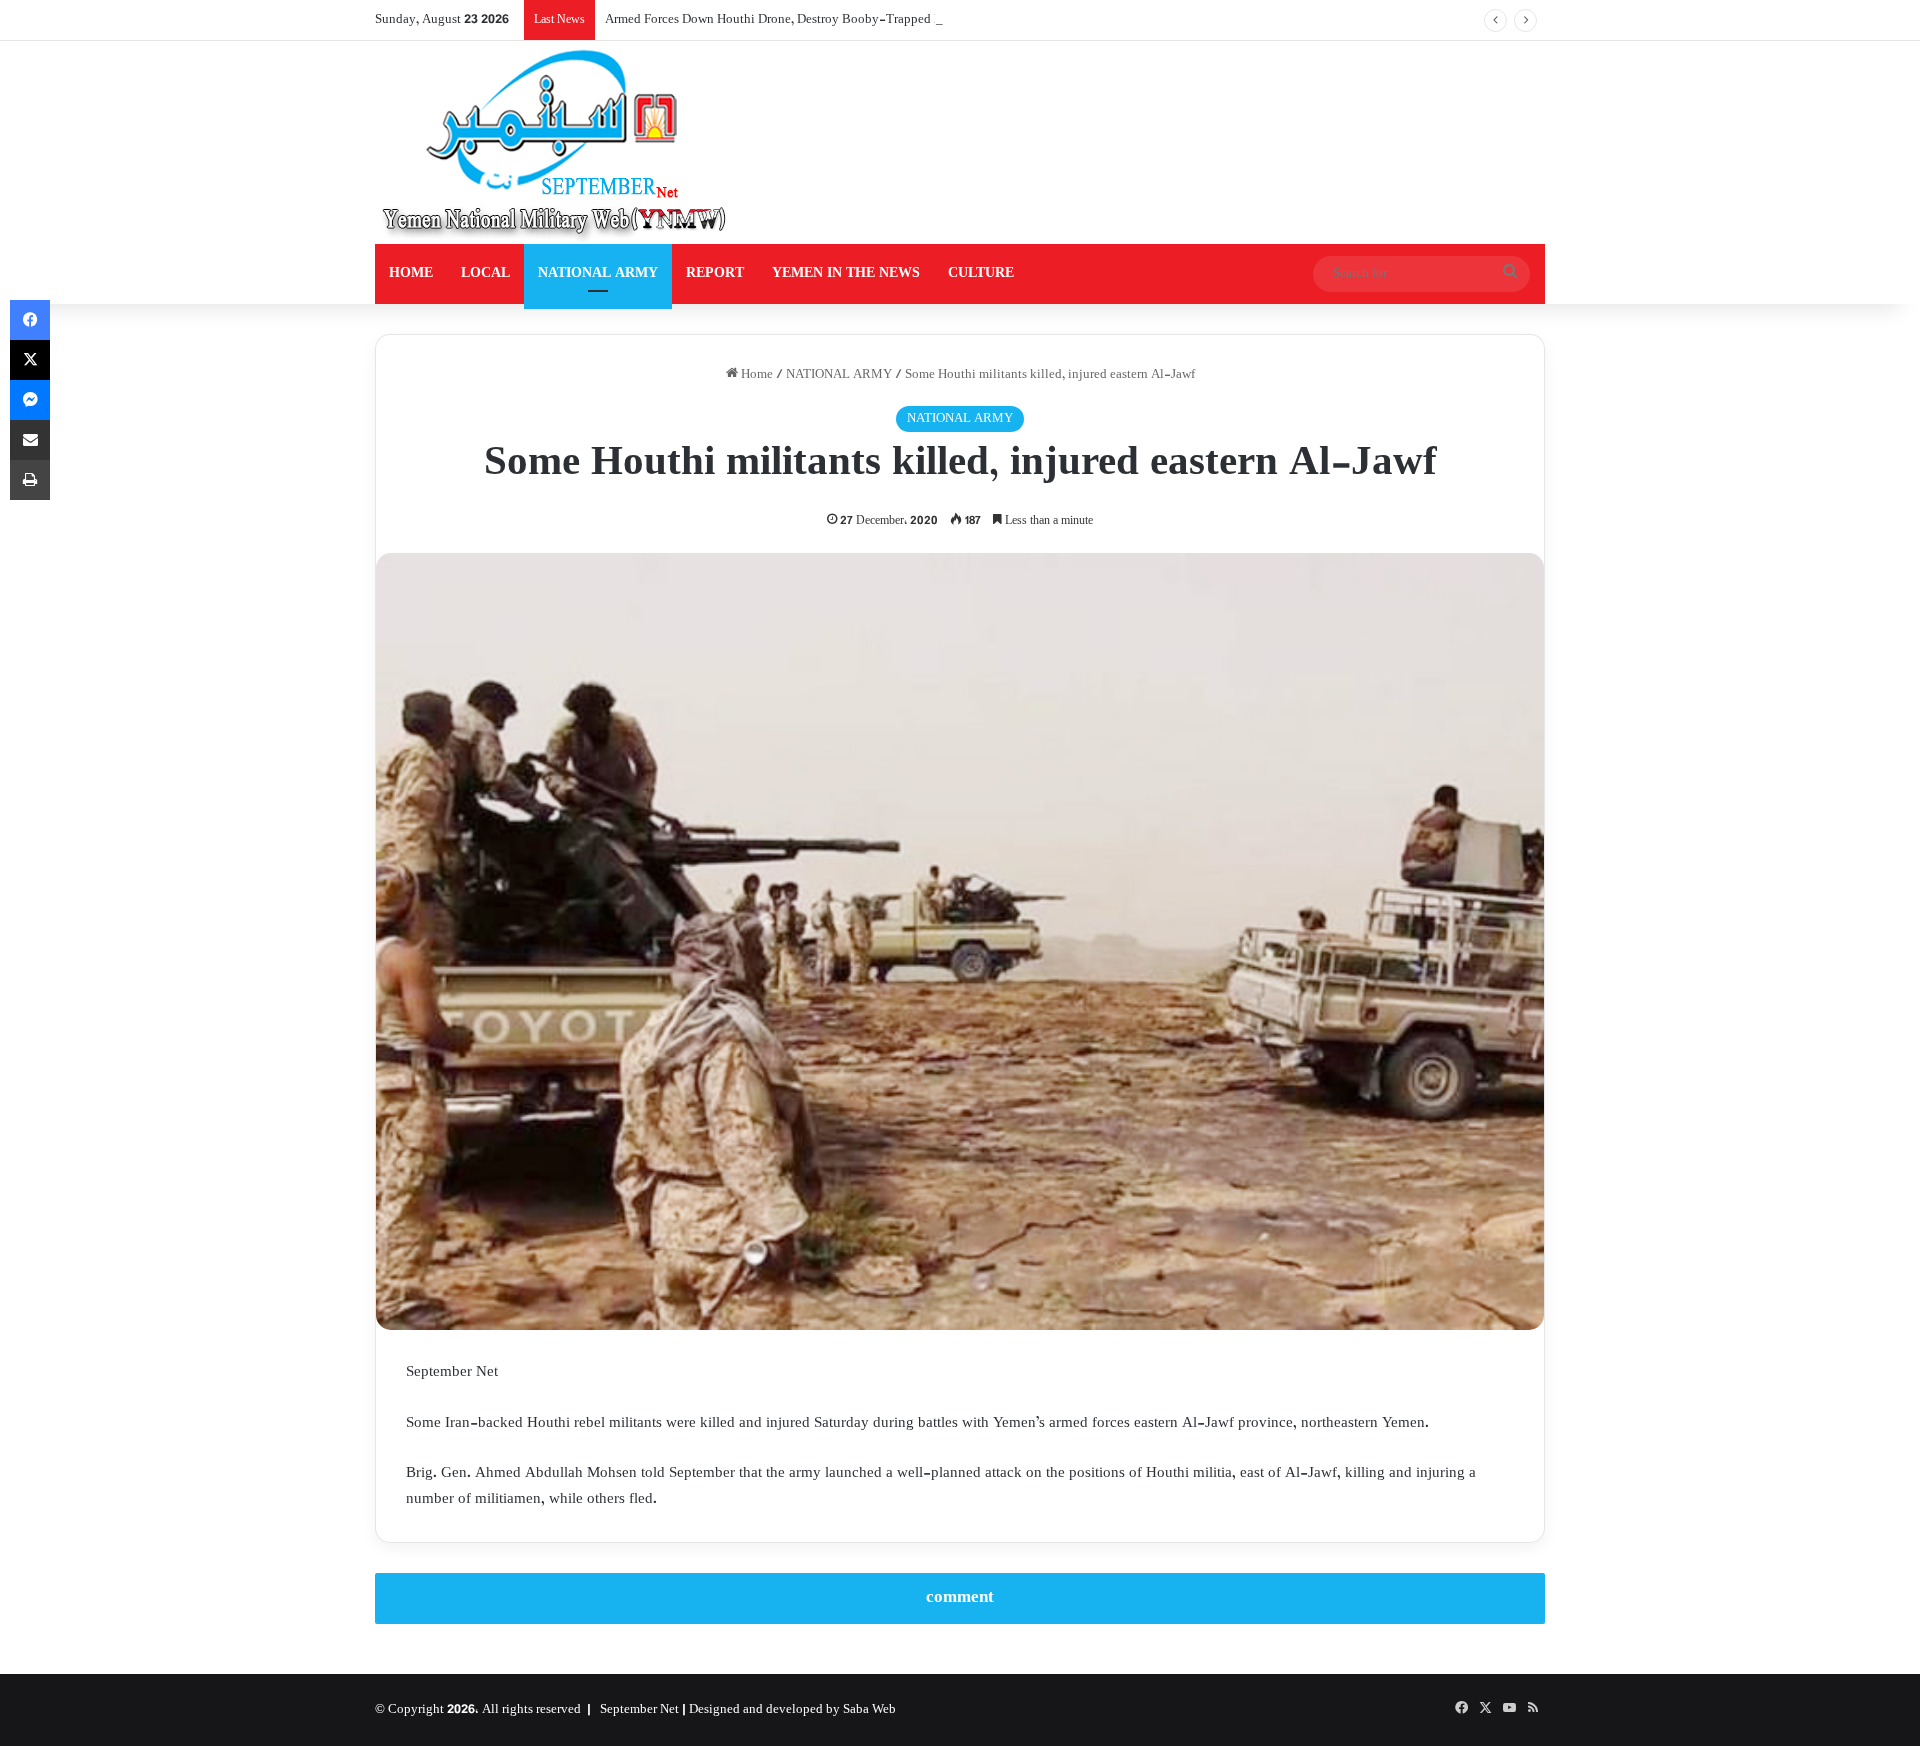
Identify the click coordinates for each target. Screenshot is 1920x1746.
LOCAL (485, 273)
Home (755, 375)
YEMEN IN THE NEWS (846, 273)
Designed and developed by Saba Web (792, 1710)
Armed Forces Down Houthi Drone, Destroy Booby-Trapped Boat (782, 20)
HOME (411, 273)
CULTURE (981, 273)
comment (960, 1598)
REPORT (715, 273)
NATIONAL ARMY (598, 273)
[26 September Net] (556, 142)
